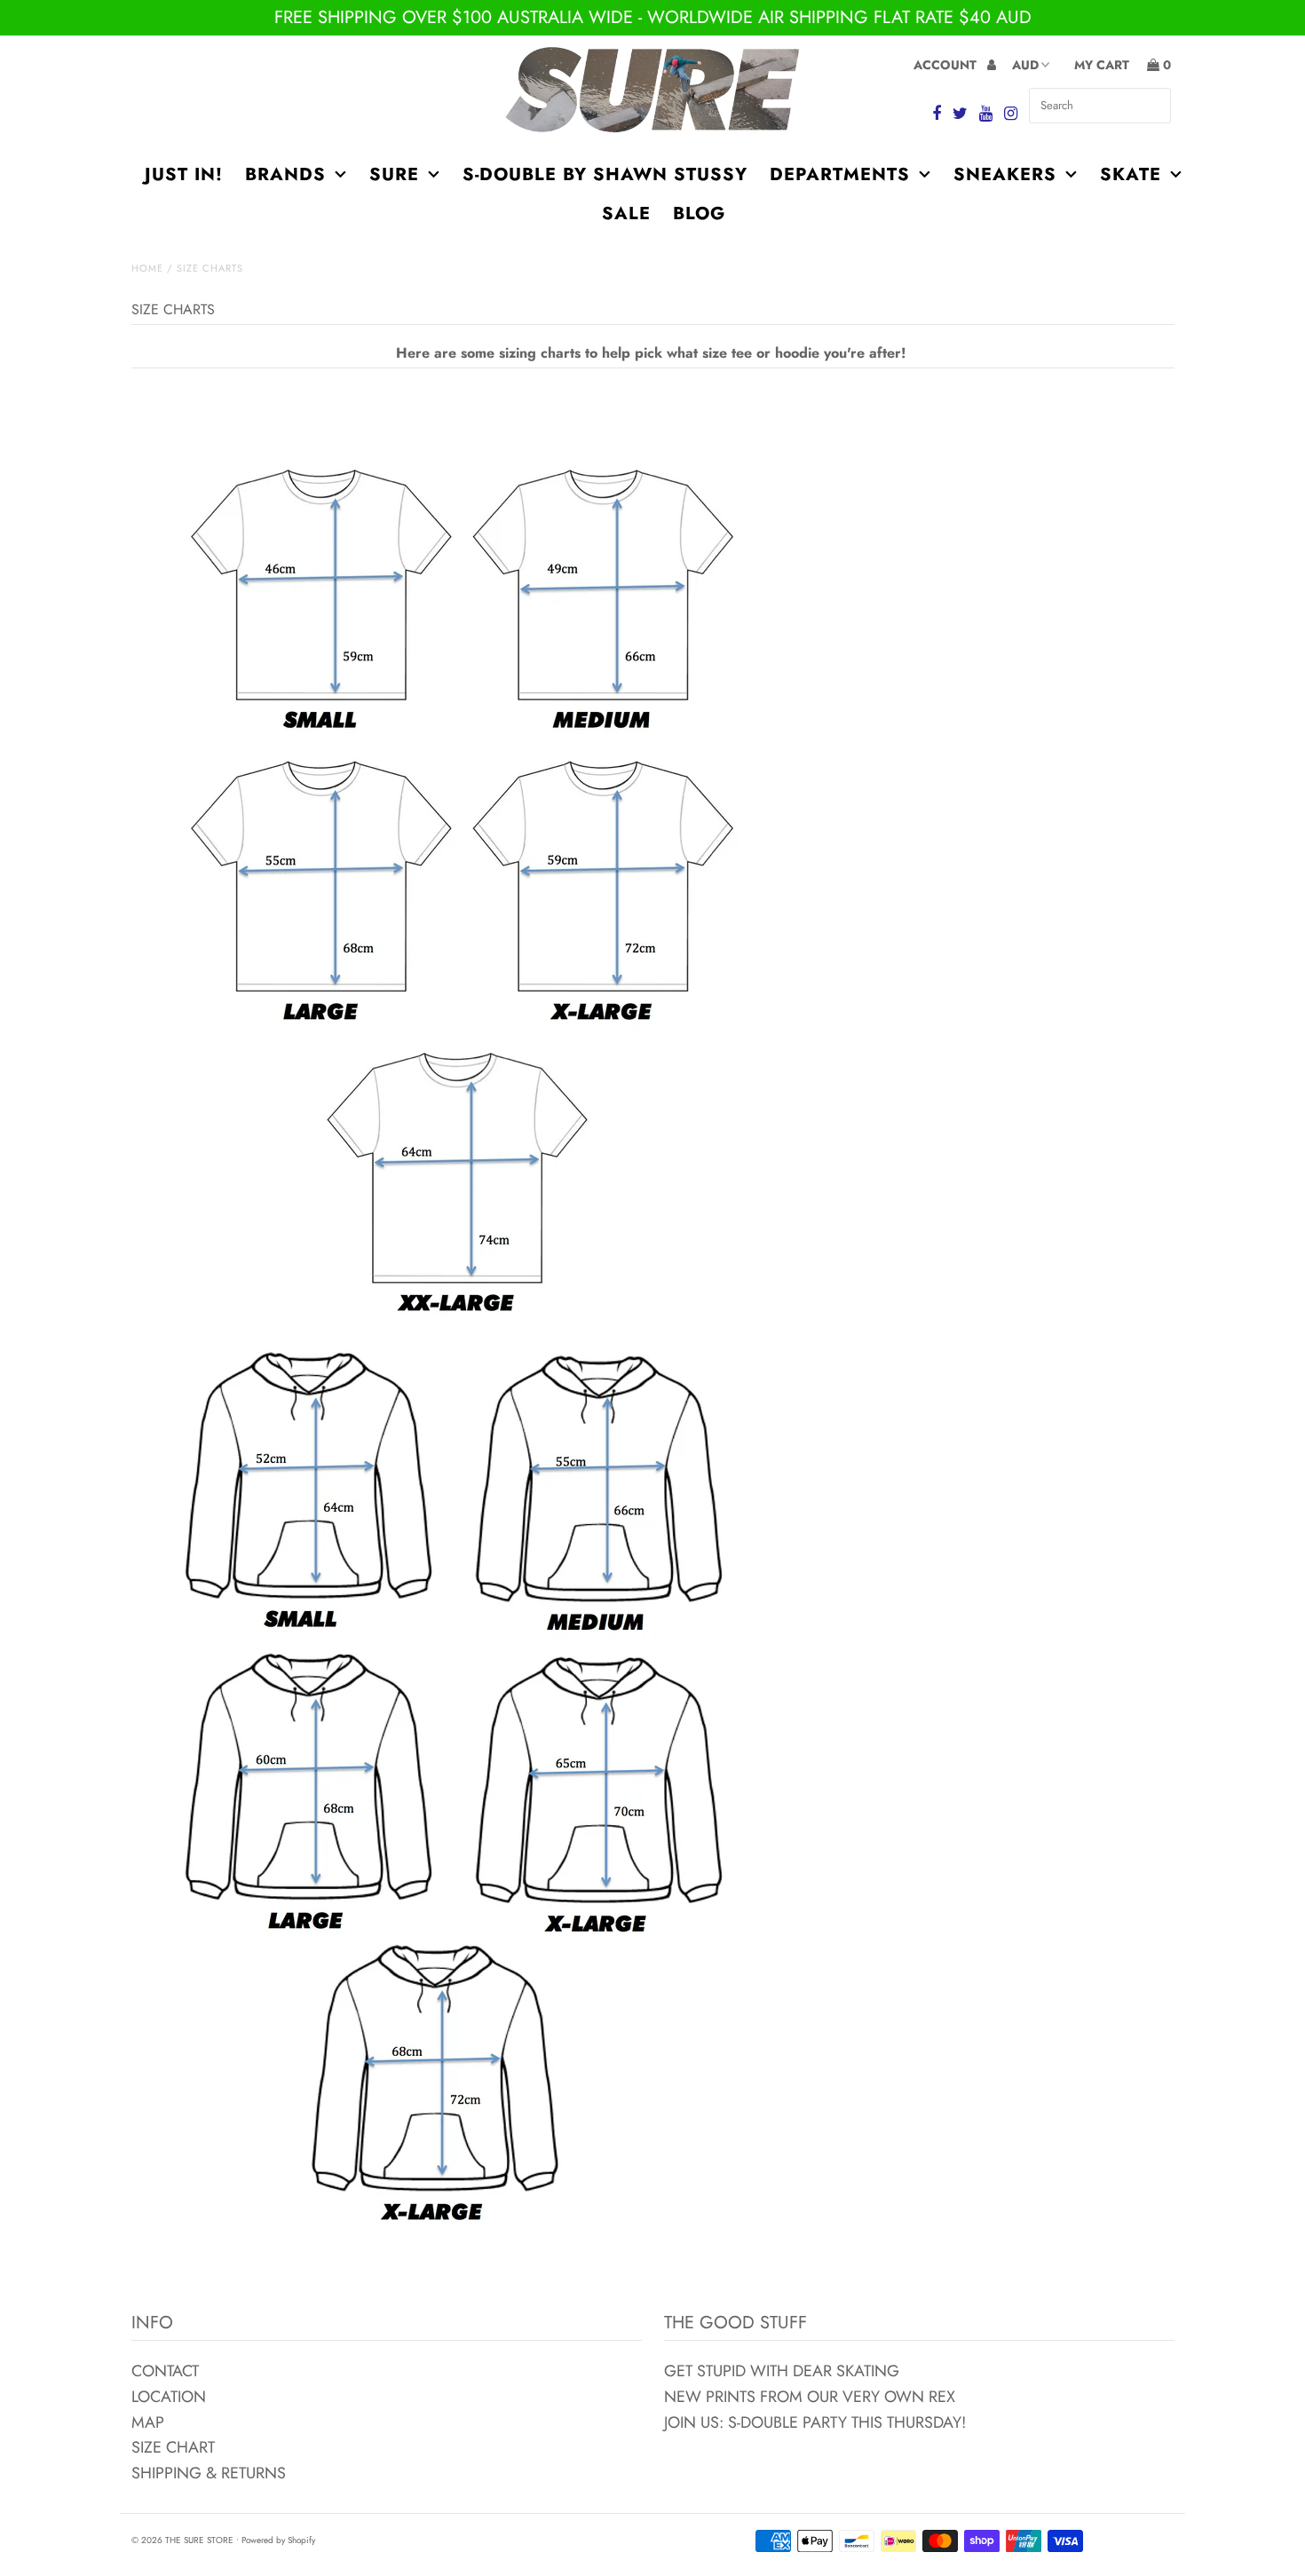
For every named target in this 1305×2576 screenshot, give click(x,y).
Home (147, 268)
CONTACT (165, 2371)
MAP (148, 2422)
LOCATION (169, 2397)
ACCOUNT (947, 65)
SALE (626, 213)
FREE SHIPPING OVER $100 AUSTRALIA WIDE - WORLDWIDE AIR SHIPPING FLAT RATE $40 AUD (653, 17)
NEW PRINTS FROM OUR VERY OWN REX (810, 2397)
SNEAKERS (1005, 174)
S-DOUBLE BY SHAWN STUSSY (605, 174)
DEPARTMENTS (840, 174)
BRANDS (285, 174)
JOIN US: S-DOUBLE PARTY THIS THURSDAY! (815, 2422)
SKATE (1131, 174)
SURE (394, 174)
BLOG (699, 213)
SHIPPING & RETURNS (209, 2473)
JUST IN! (184, 174)
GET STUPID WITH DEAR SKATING (782, 2371)
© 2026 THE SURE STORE (182, 2540)
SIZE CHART (173, 2447)
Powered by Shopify (278, 2540)
